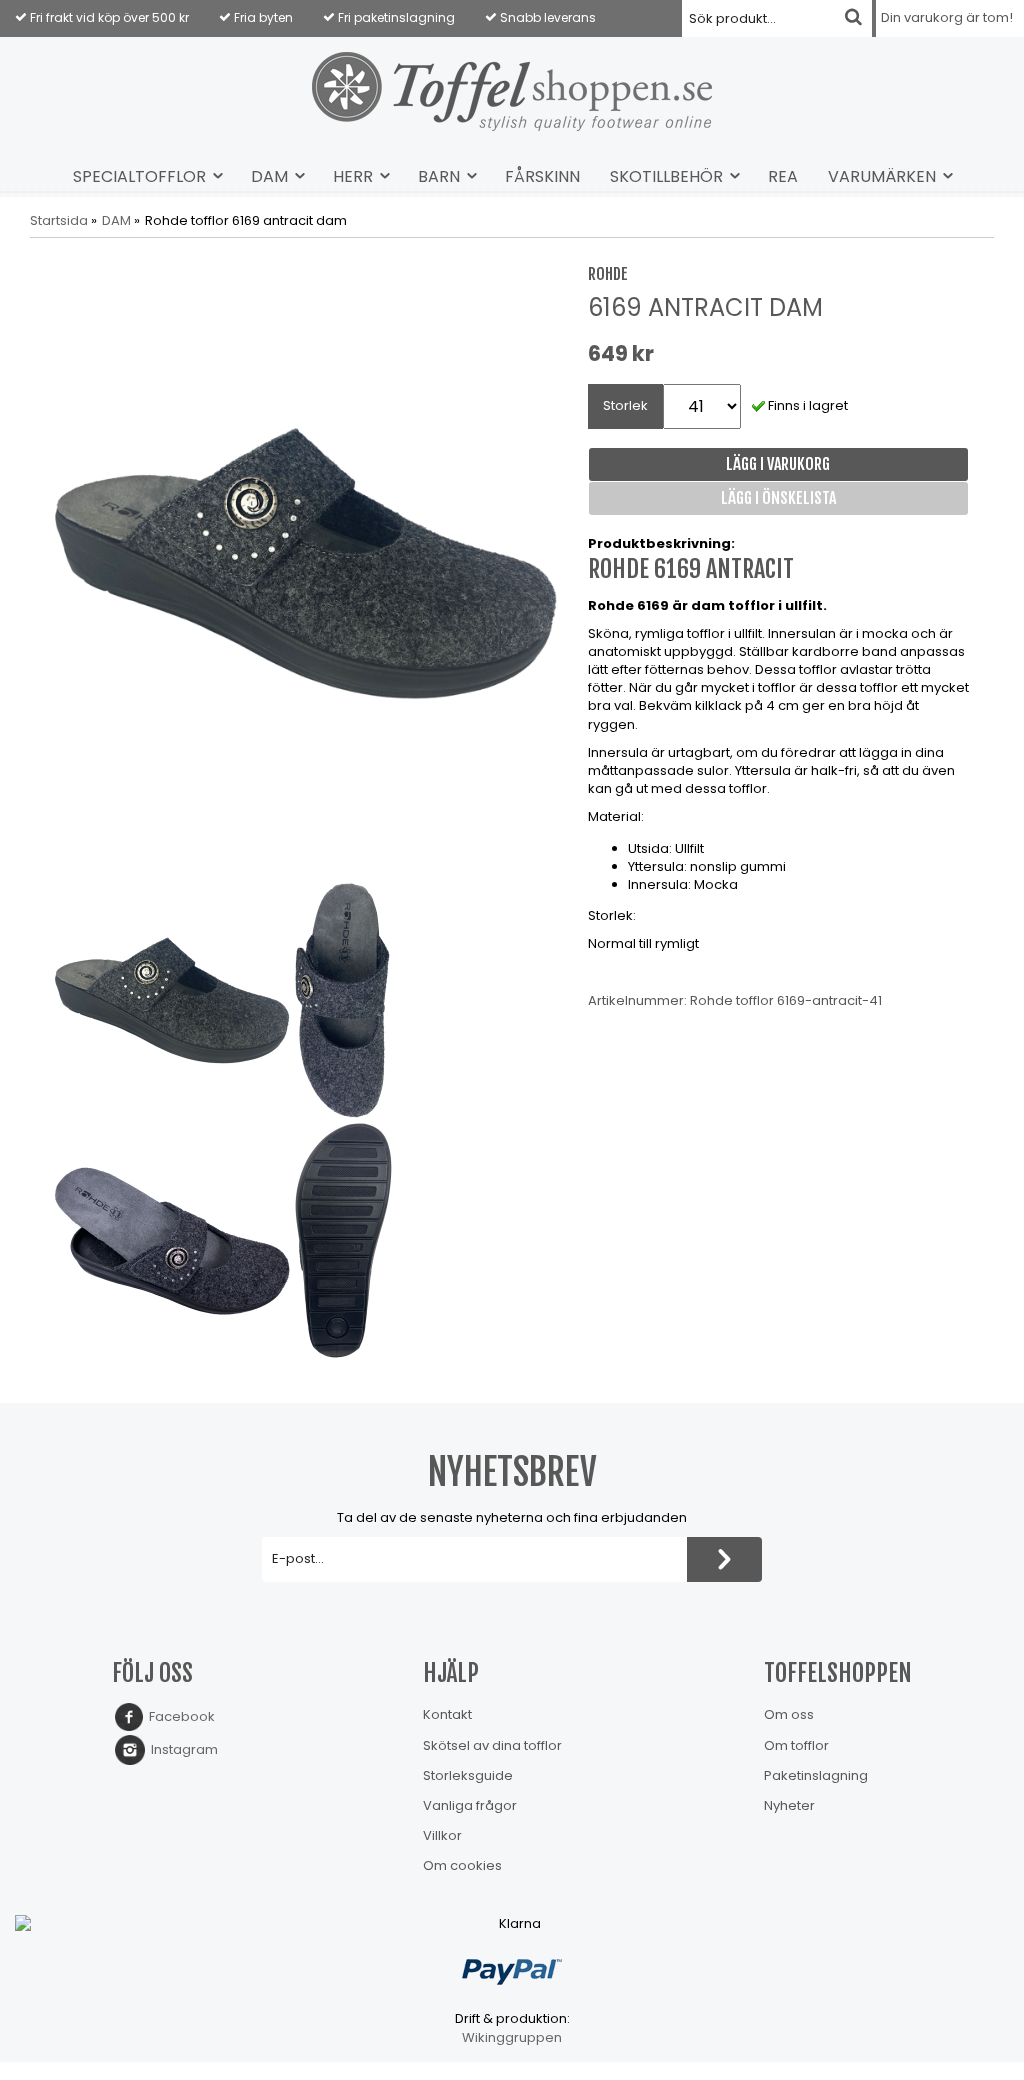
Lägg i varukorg (778, 464)
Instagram (181, 1749)
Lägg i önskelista (778, 498)
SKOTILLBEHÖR (666, 176)
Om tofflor (796, 1745)
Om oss (789, 1714)
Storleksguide (468, 1775)
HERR (353, 176)
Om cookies (462, 1865)
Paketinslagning (816, 1775)
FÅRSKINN (542, 176)
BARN (439, 176)
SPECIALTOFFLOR (139, 176)
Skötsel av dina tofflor (492, 1745)
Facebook (179, 1716)
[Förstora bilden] (306, 562)
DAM (269, 176)
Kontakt (447, 1714)
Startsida (59, 221)
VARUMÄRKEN (882, 176)
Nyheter (789, 1805)
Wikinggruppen (512, 2037)
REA (783, 176)
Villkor (442, 1835)
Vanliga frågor (470, 1805)
